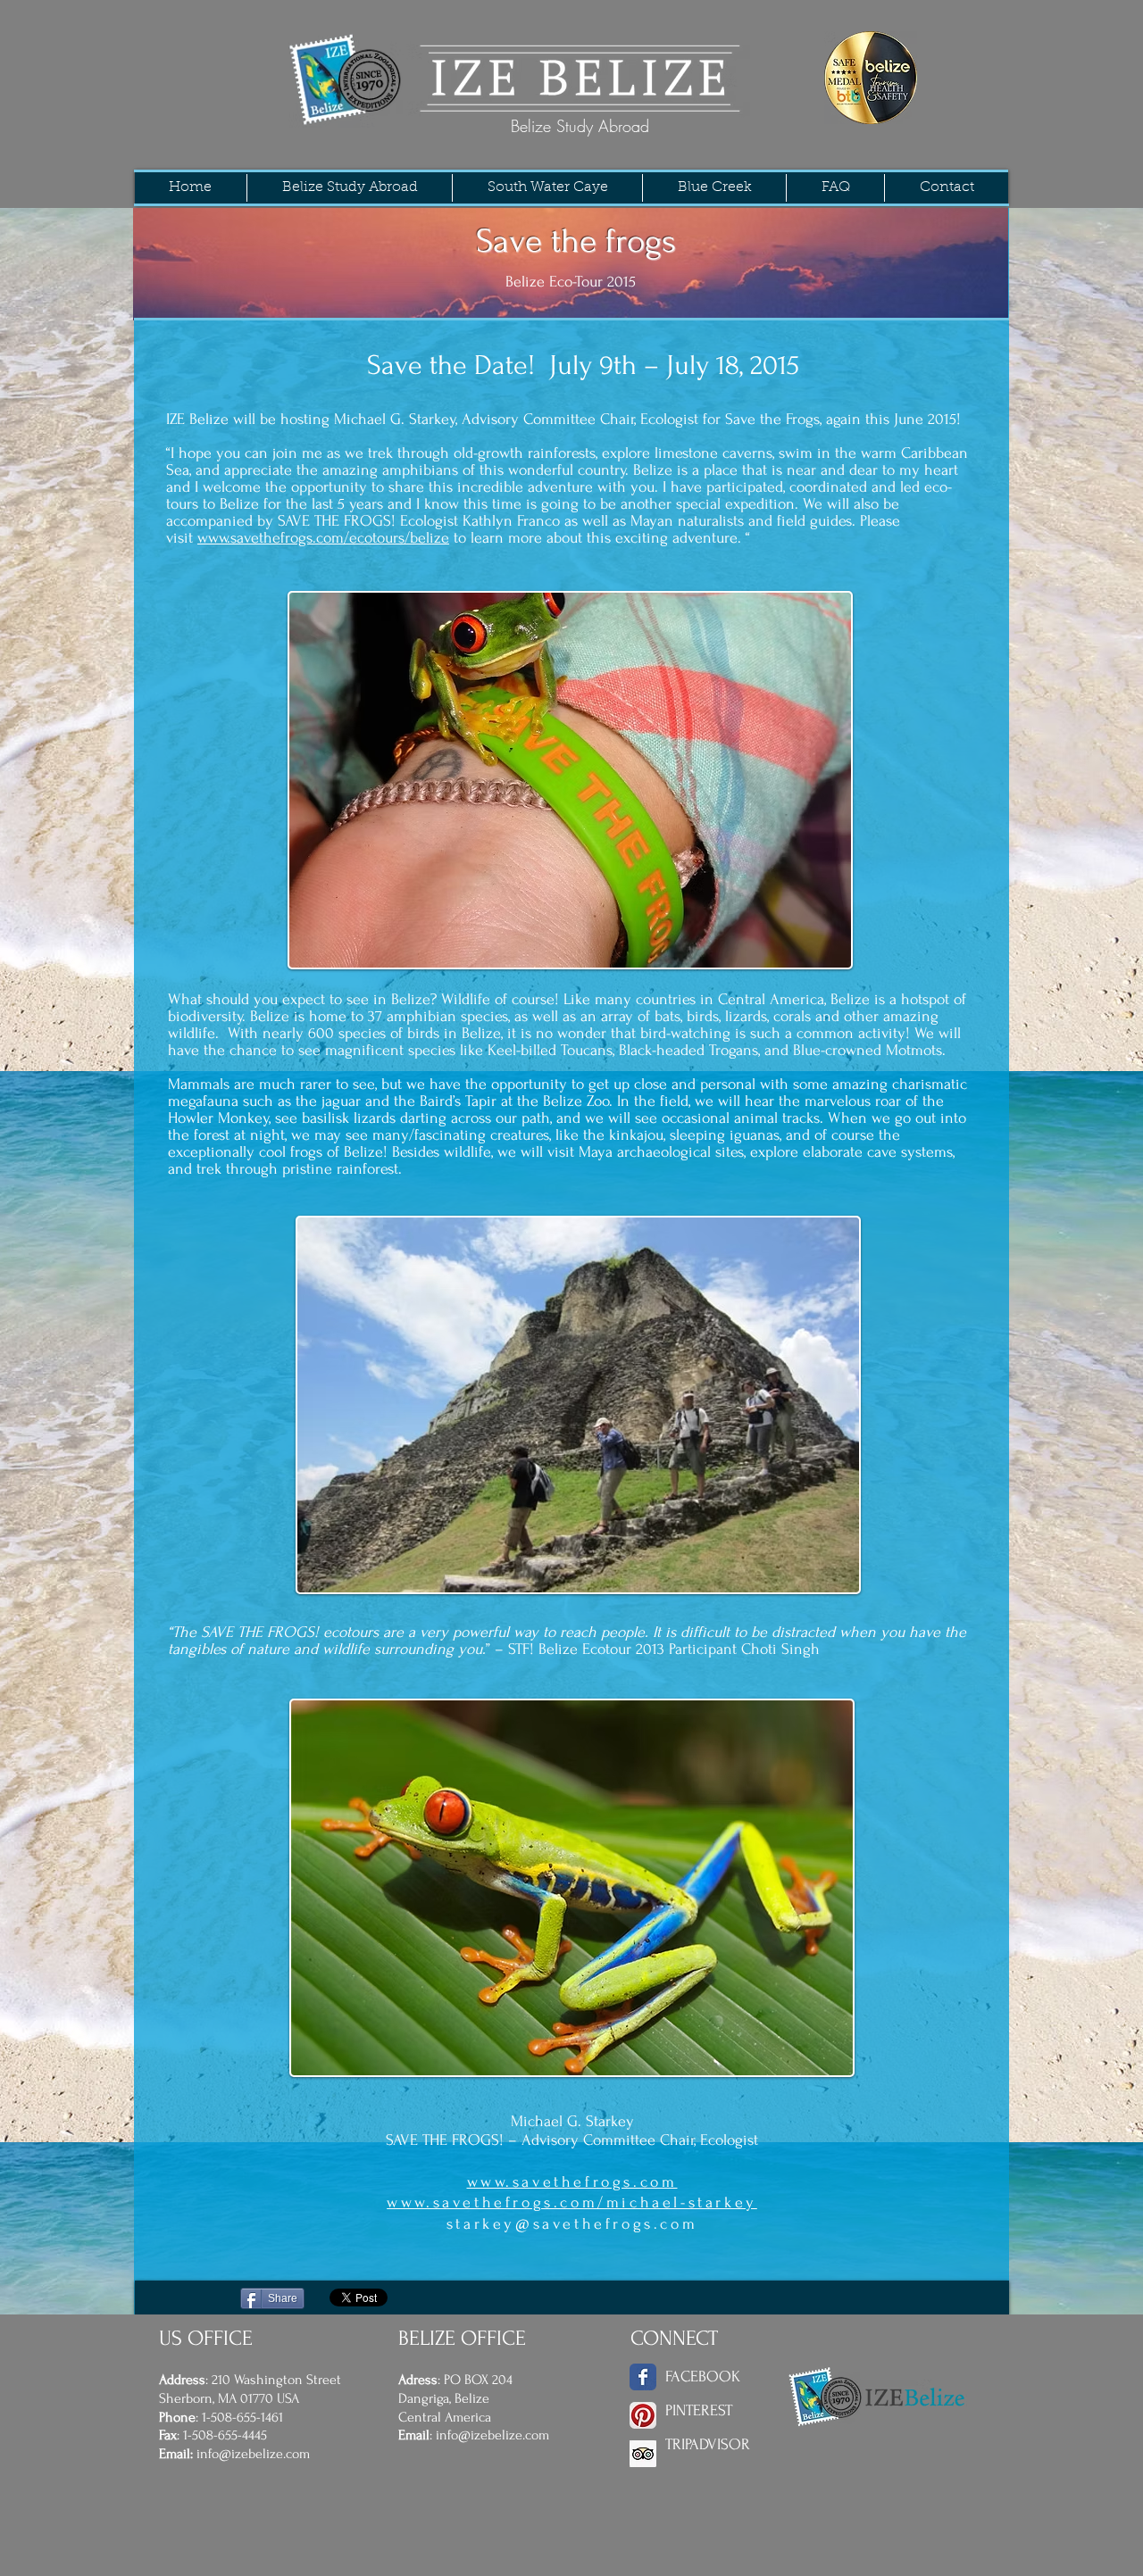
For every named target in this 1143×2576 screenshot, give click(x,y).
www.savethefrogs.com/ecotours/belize (323, 538)
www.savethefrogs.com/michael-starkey (572, 2202)
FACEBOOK (703, 2377)
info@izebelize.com (253, 2454)
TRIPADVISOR (708, 2444)
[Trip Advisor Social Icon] (643, 2454)
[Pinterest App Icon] (643, 2415)
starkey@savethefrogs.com (572, 2224)
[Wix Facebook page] (643, 2377)
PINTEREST (699, 2410)
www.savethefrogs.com (572, 2182)
